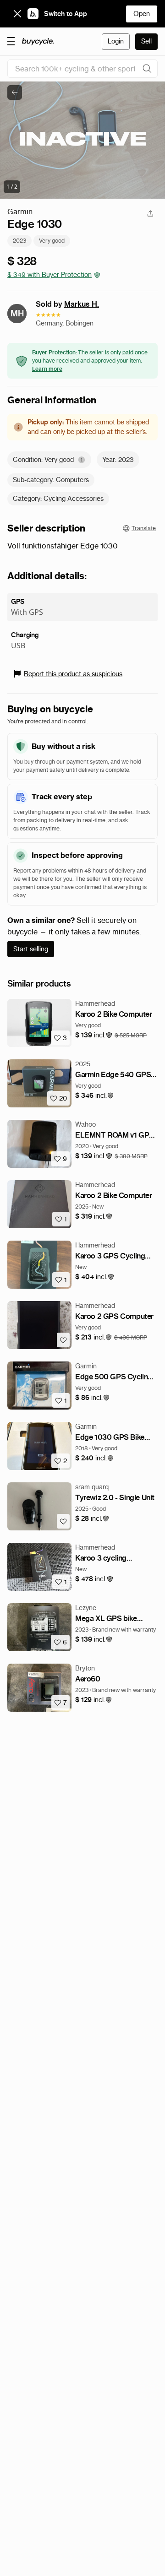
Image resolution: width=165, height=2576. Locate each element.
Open (142, 14)
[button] (94, 1035)
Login (116, 41)
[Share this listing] (150, 213)
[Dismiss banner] (17, 14)
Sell (146, 41)
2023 (19, 241)
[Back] (15, 92)
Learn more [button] (47, 369)
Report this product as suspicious (73, 674)
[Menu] (11, 41)
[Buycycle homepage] (38, 42)
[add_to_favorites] (63, 1340)
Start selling (31, 949)
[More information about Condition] (82, 460)
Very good (52, 241)
